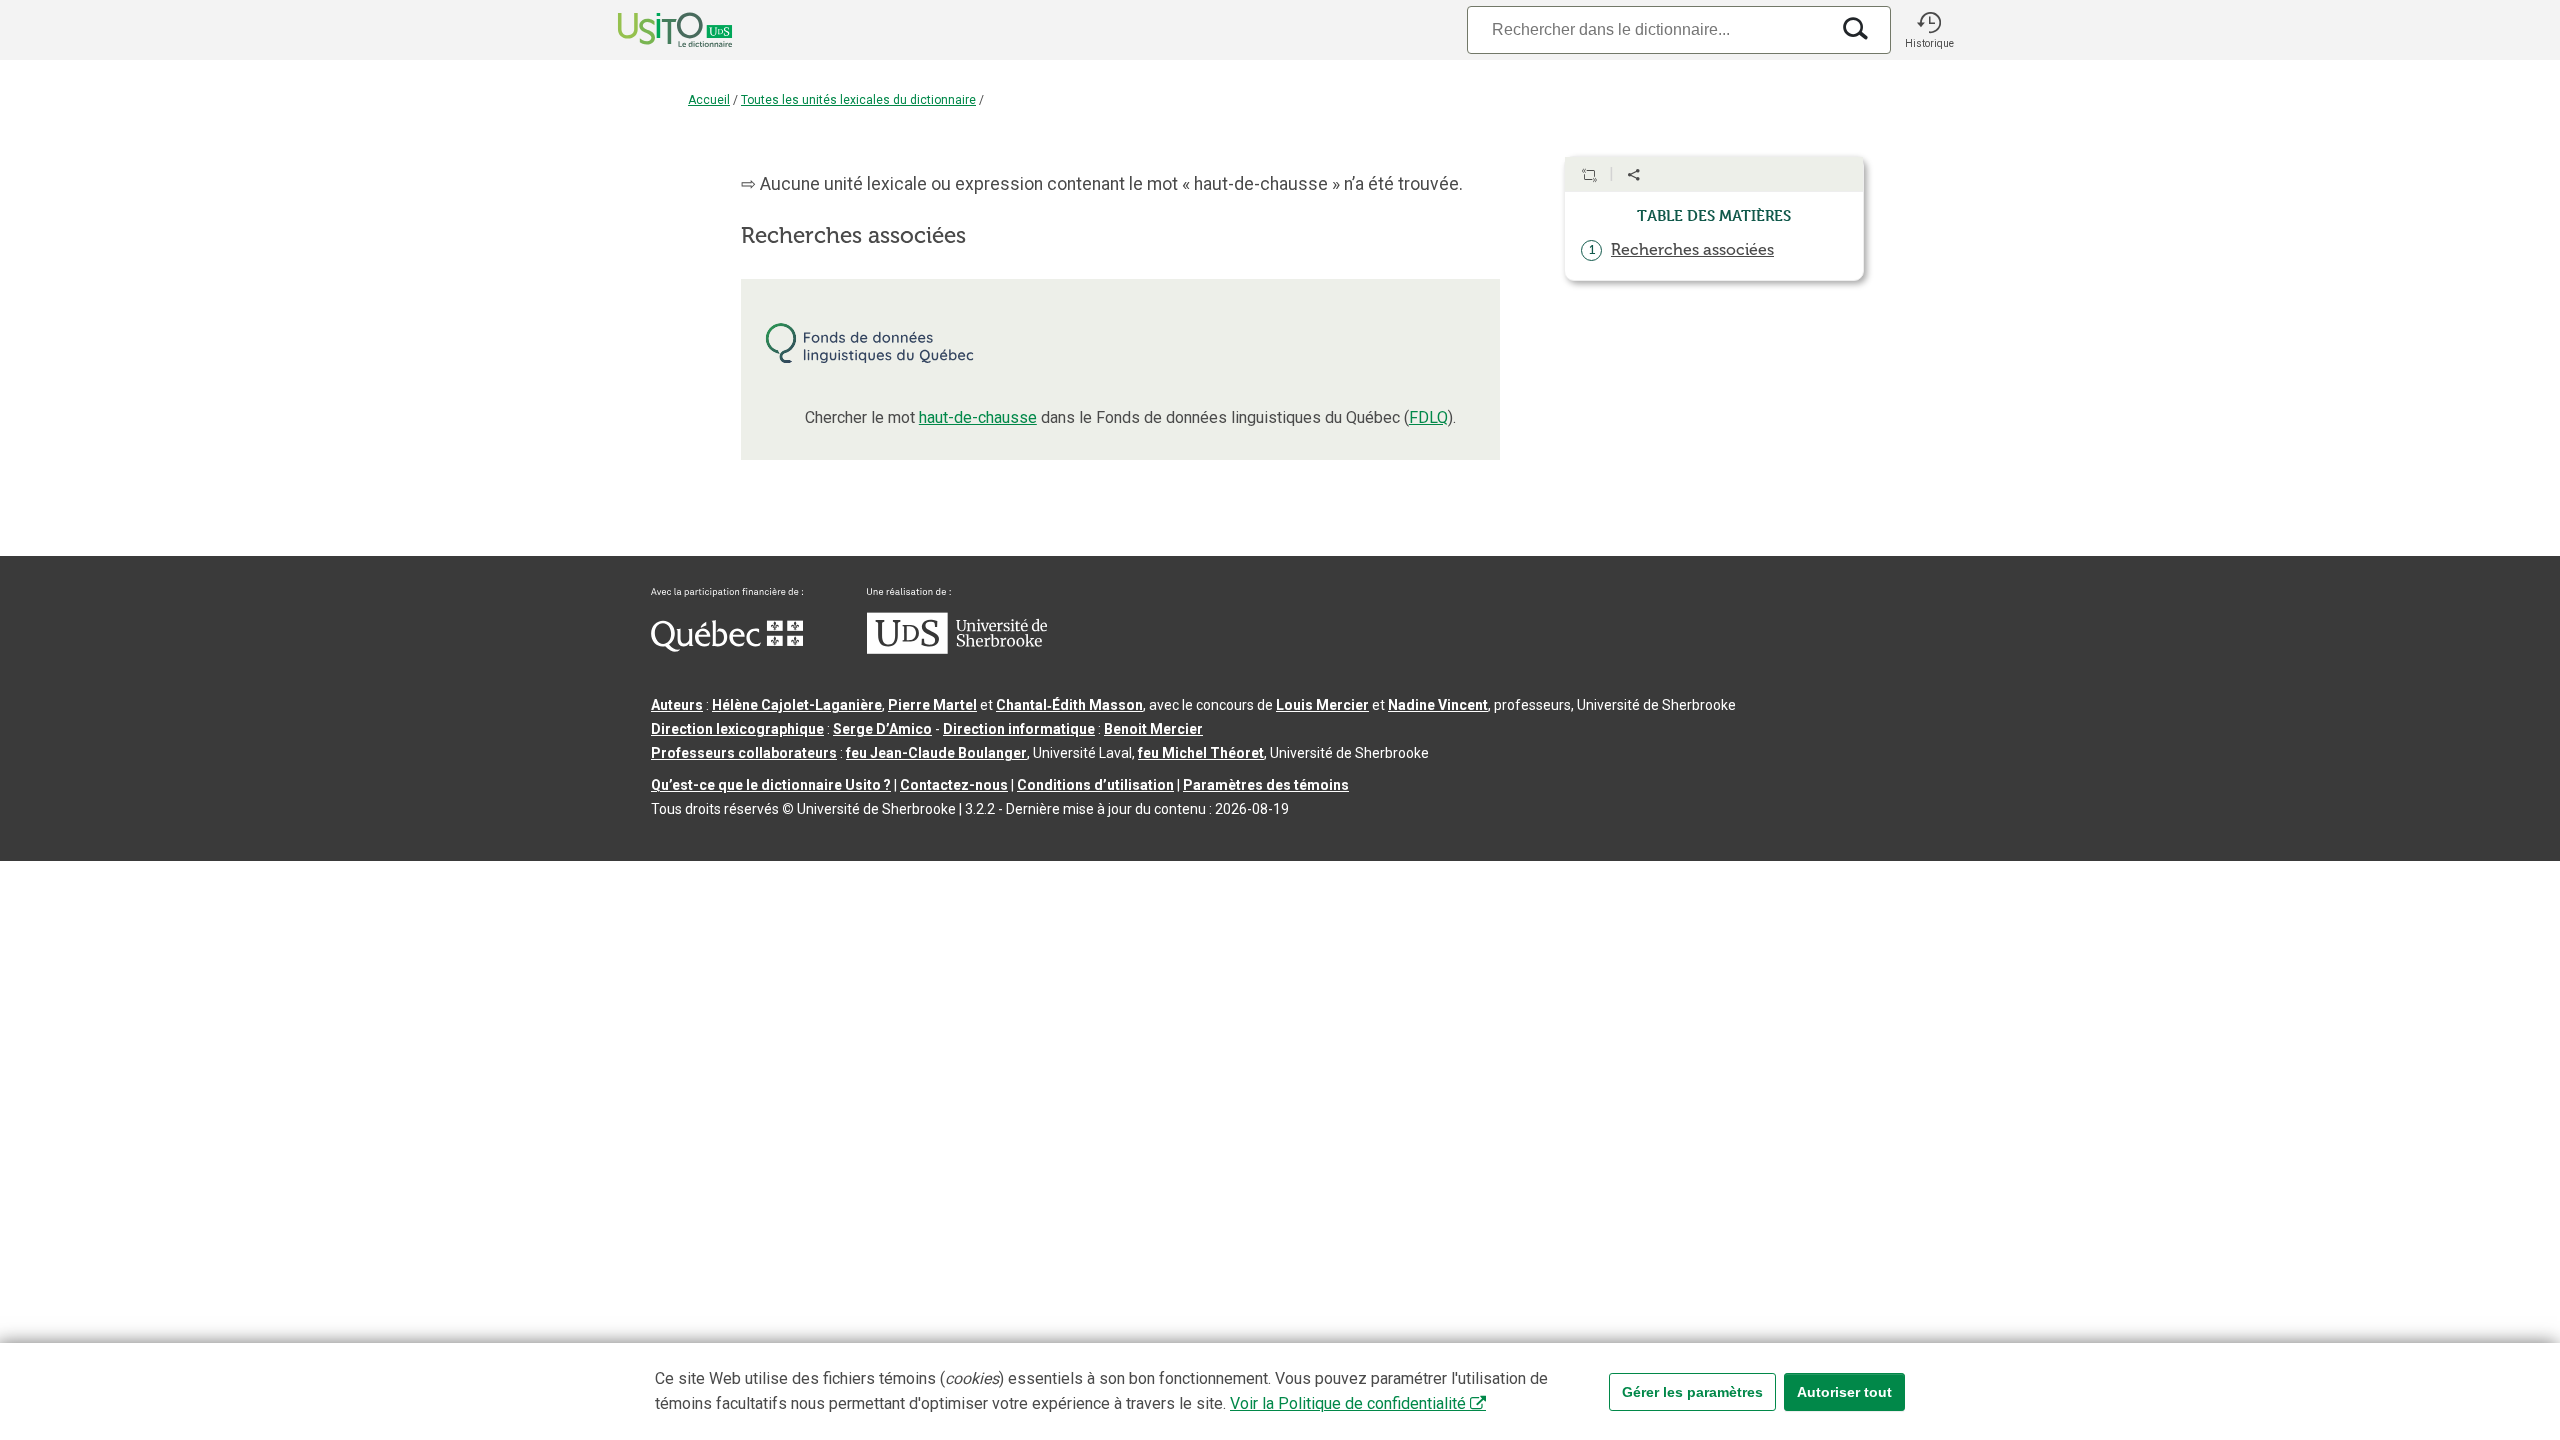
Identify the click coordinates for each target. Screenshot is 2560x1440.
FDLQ (1428, 417)
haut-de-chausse (978, 417)
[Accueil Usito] (653, 30)
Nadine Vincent (1438, 705)
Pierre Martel (932, 705)
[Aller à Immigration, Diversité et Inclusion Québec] (727, 647)
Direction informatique (1019, 729)
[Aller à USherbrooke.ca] (957, 649)
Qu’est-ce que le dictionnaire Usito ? (771, 785)
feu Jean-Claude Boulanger (936, 753)
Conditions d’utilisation (1095, 785)
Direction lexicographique (737, 729)
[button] (1929, 30)
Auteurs (677, 705)
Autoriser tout (1844, 1392)
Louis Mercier (1322, 705)
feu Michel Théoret (1201, 753)
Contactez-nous (954, 785)
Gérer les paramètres (1692, 1392)
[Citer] (1589, 175)
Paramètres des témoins (1266, 785)
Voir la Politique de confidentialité (1348, 1403)
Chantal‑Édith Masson (1069, 705)
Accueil (709, 100)
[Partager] (1634, 175)
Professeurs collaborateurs (744, 753)
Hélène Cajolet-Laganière (797, 705)
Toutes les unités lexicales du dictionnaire (858, 100)
